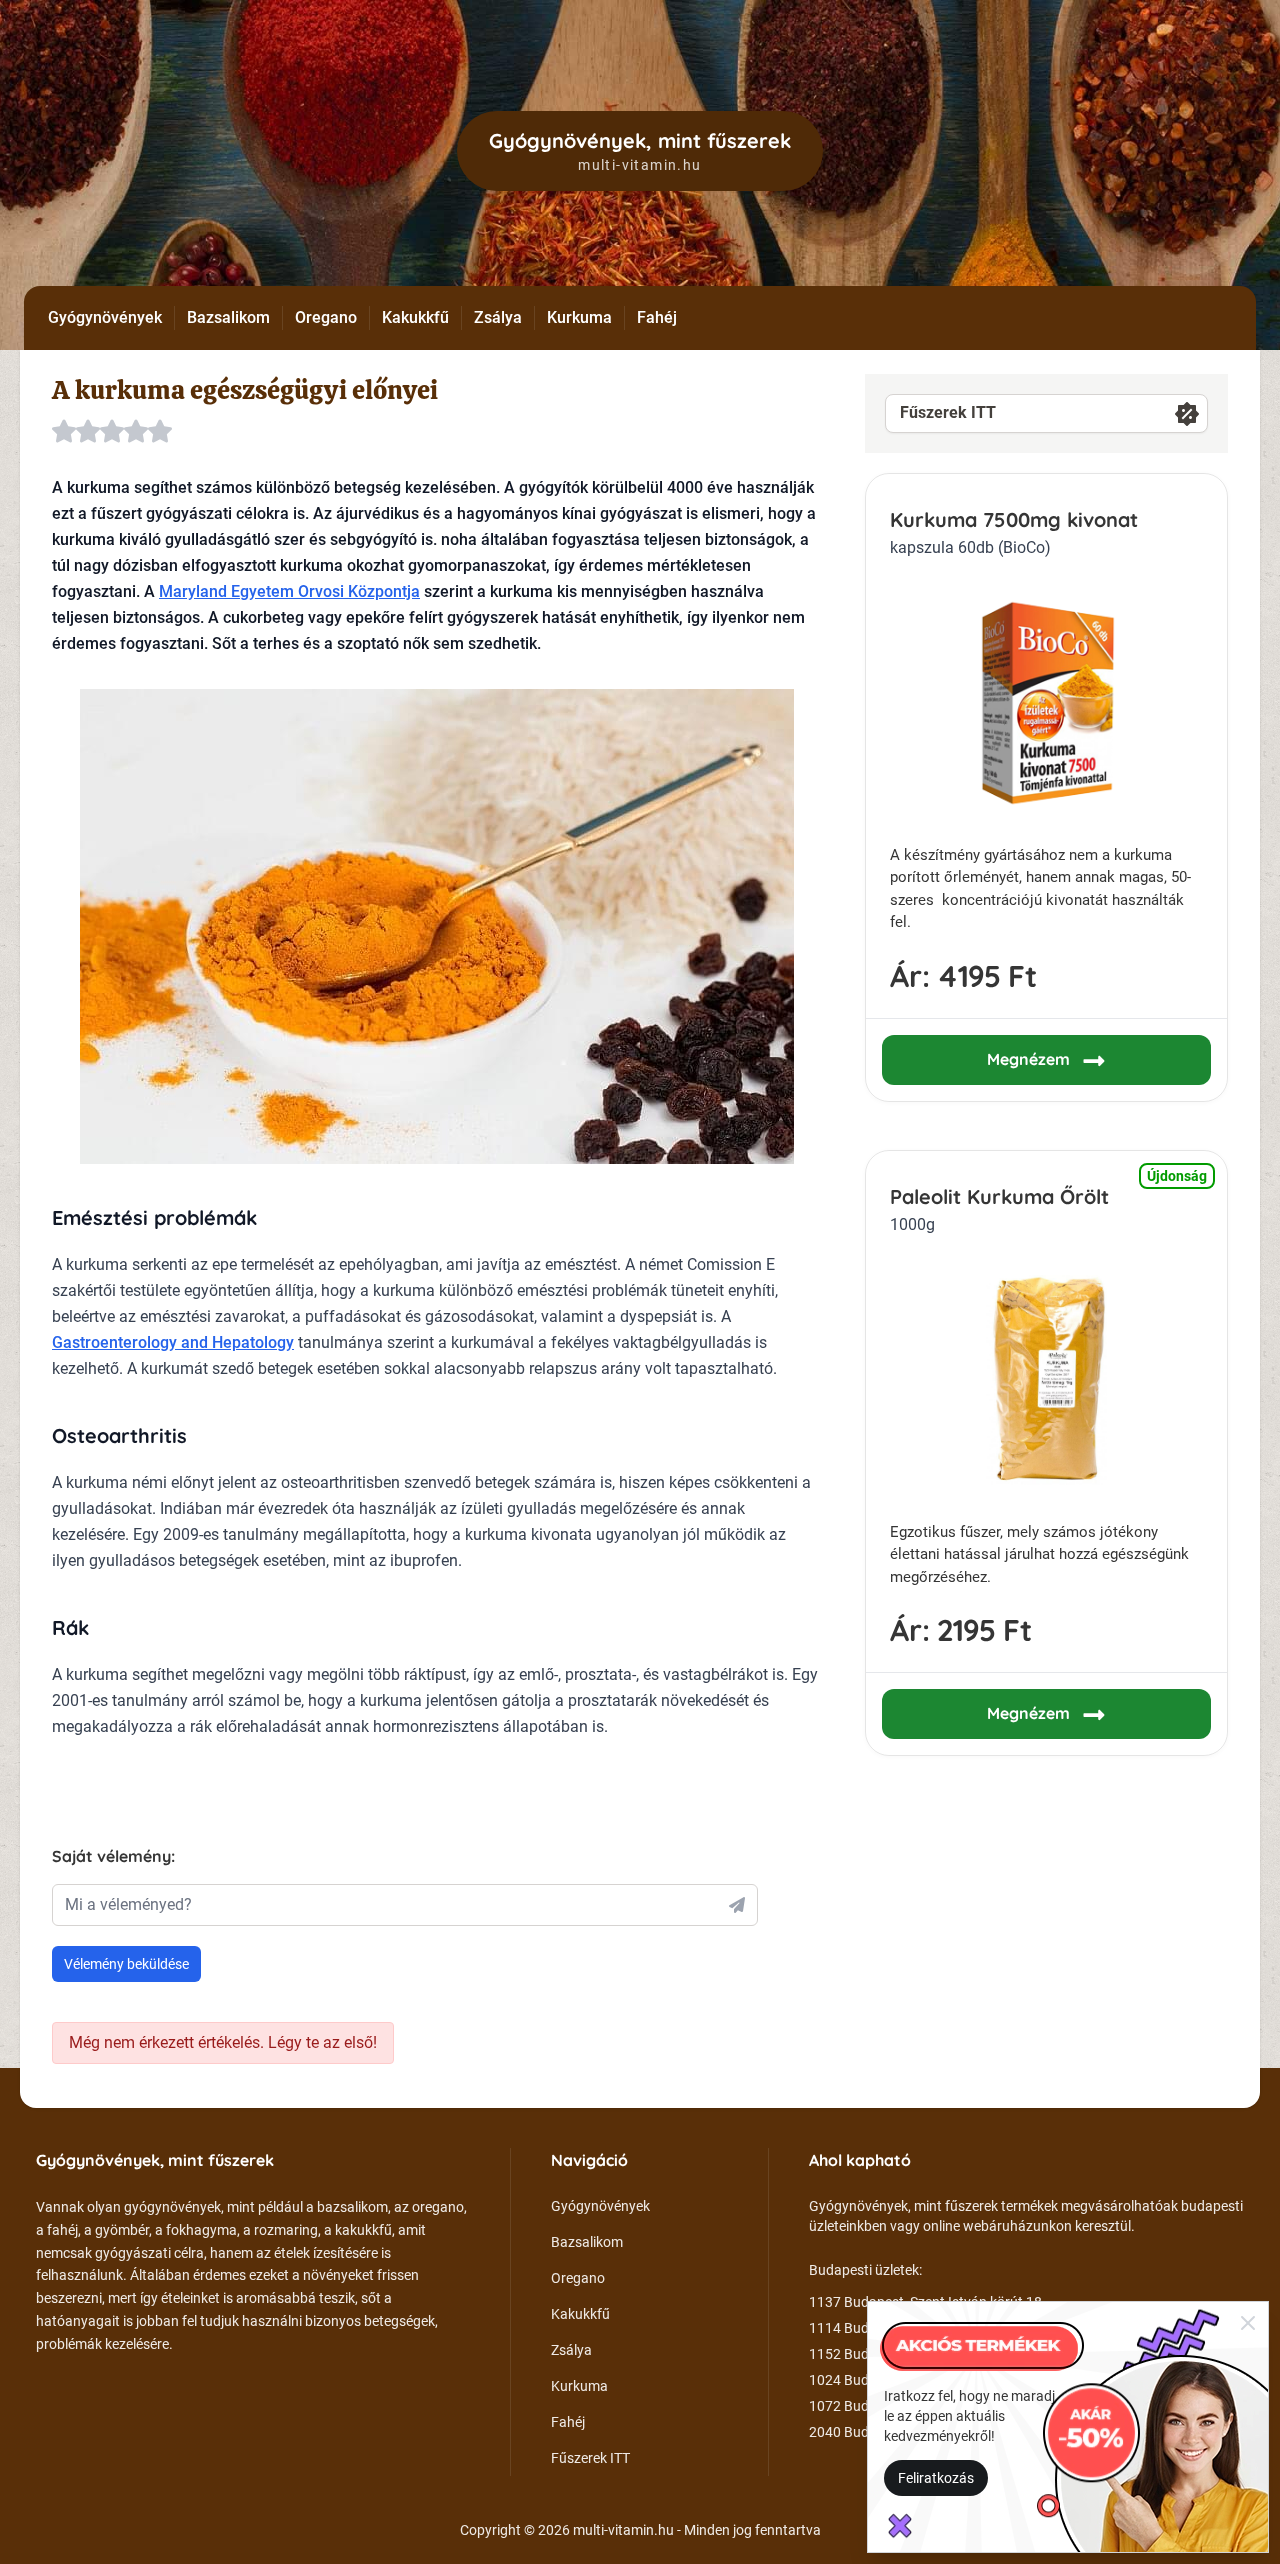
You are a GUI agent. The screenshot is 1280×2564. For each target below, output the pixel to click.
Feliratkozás (936, 2478)
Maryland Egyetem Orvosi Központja (289, 591)
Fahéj (657, 317)
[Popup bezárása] (1248, 2322)
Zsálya (498, 317)
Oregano (326, 317)
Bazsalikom (228, 317)
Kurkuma (579, 317)
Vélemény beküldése (126, 1964)
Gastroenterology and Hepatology (173, 1342)
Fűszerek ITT (948, 412)
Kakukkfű (415, 317)
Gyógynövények (105, 317)
